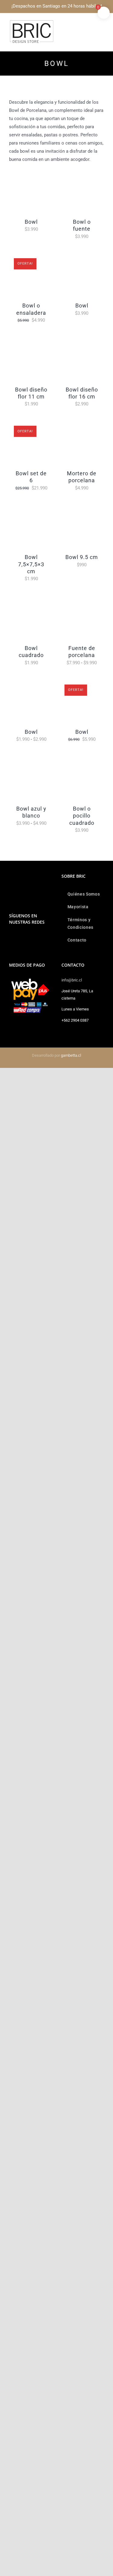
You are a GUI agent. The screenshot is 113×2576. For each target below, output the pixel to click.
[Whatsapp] (19, 938)
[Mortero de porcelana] (82, 424)
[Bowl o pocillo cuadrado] (82, 759)
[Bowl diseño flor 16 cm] (82, 340)
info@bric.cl (72, 980)
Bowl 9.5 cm (82, 557)
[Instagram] (11, 938)
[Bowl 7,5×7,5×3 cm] (31, 508)
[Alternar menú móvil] (102, 23)
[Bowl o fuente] (82, 172)
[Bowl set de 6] (31, 424)
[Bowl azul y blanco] (31, 759)
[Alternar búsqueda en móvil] (91, 23)
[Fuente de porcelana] (82, 598)
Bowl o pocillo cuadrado (82, 816)
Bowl (31, 222)
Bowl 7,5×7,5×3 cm (31, 564)
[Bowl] (31, 172)
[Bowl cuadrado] (31, 598)
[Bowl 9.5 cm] (82, 508)
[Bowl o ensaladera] (31, 256)
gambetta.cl (71, 1055)
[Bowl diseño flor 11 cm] (31, 340)
